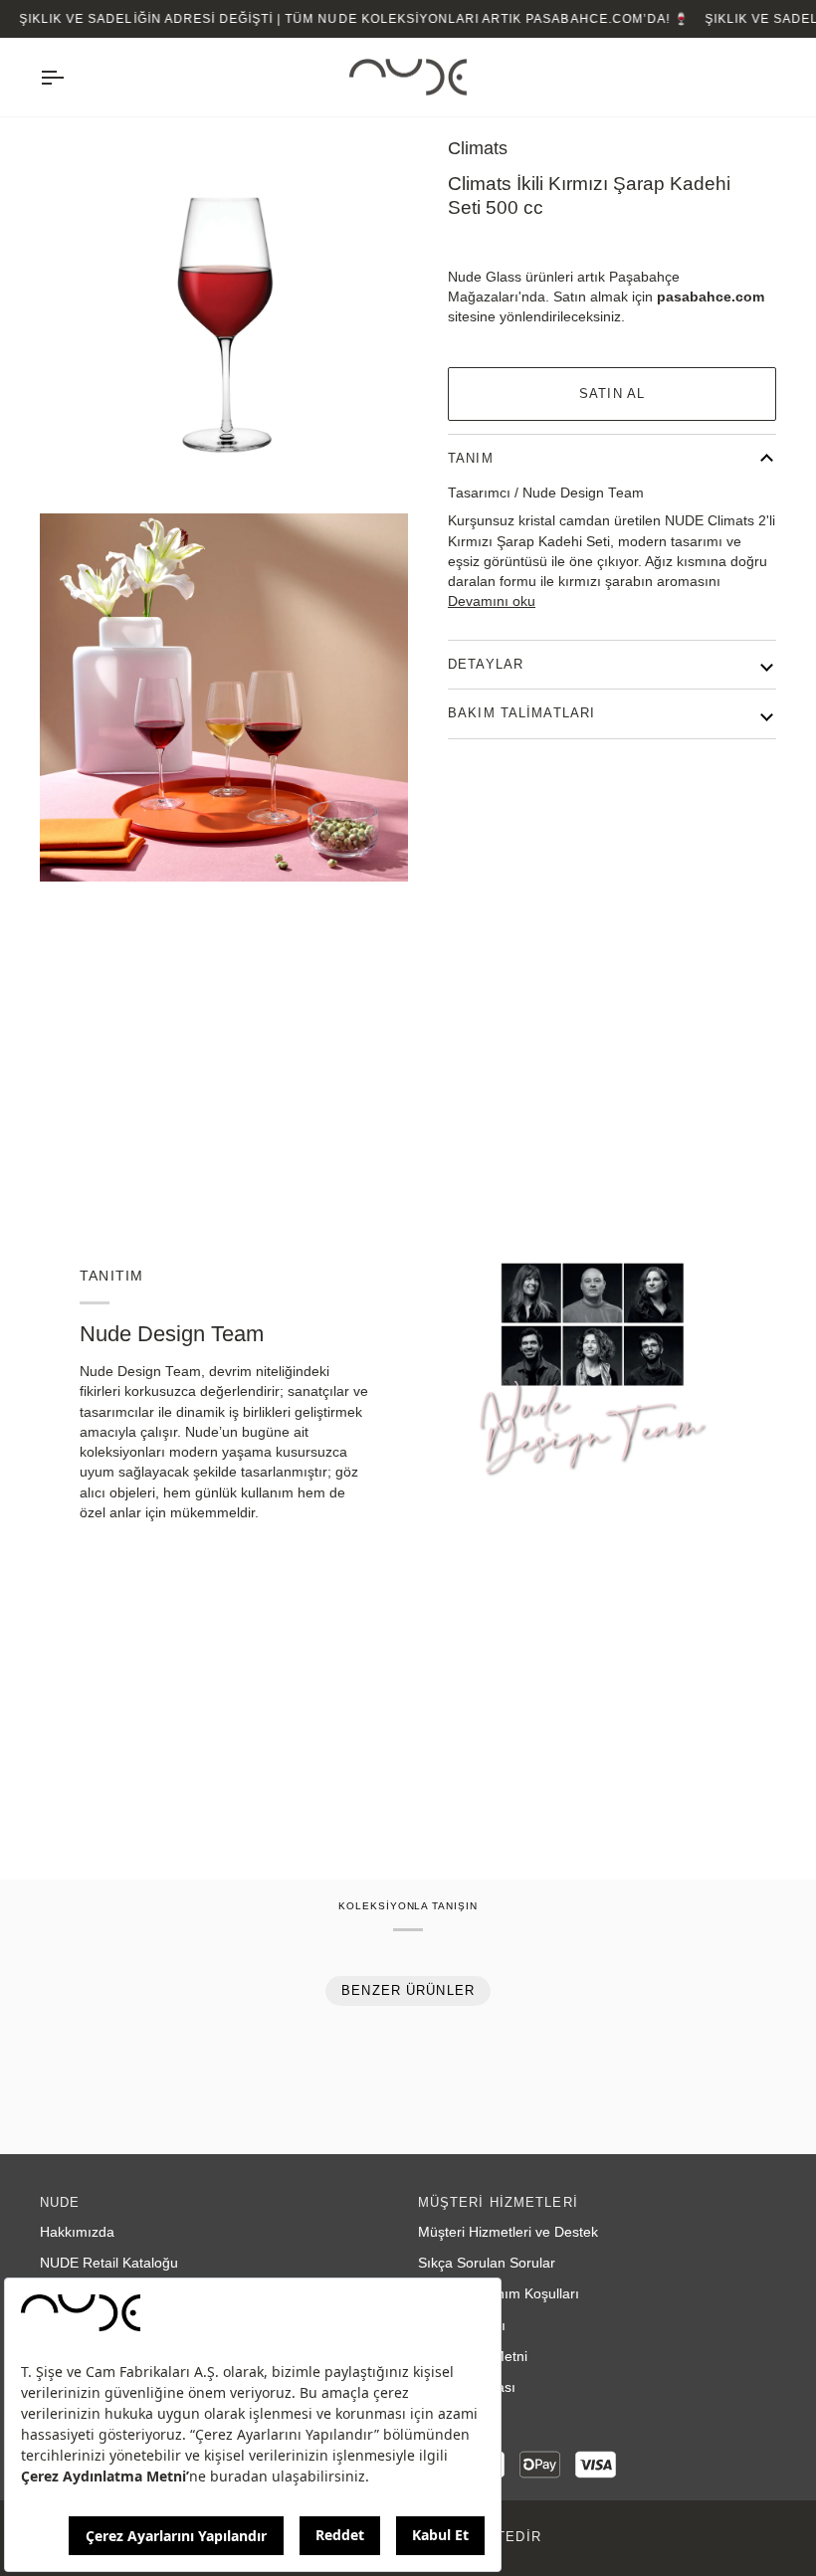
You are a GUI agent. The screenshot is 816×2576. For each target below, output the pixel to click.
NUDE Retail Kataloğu (109, 2263)
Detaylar (486, 665)
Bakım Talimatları (521, 713)
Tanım (471, 459)
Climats (478, 148)
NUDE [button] (60, 2203)
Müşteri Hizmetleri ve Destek (508, 2232)
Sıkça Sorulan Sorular (487, 2263)
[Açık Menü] (70, 78)
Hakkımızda (77, 2232)
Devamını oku (492, 601)
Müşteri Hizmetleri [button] (498, 2203)
